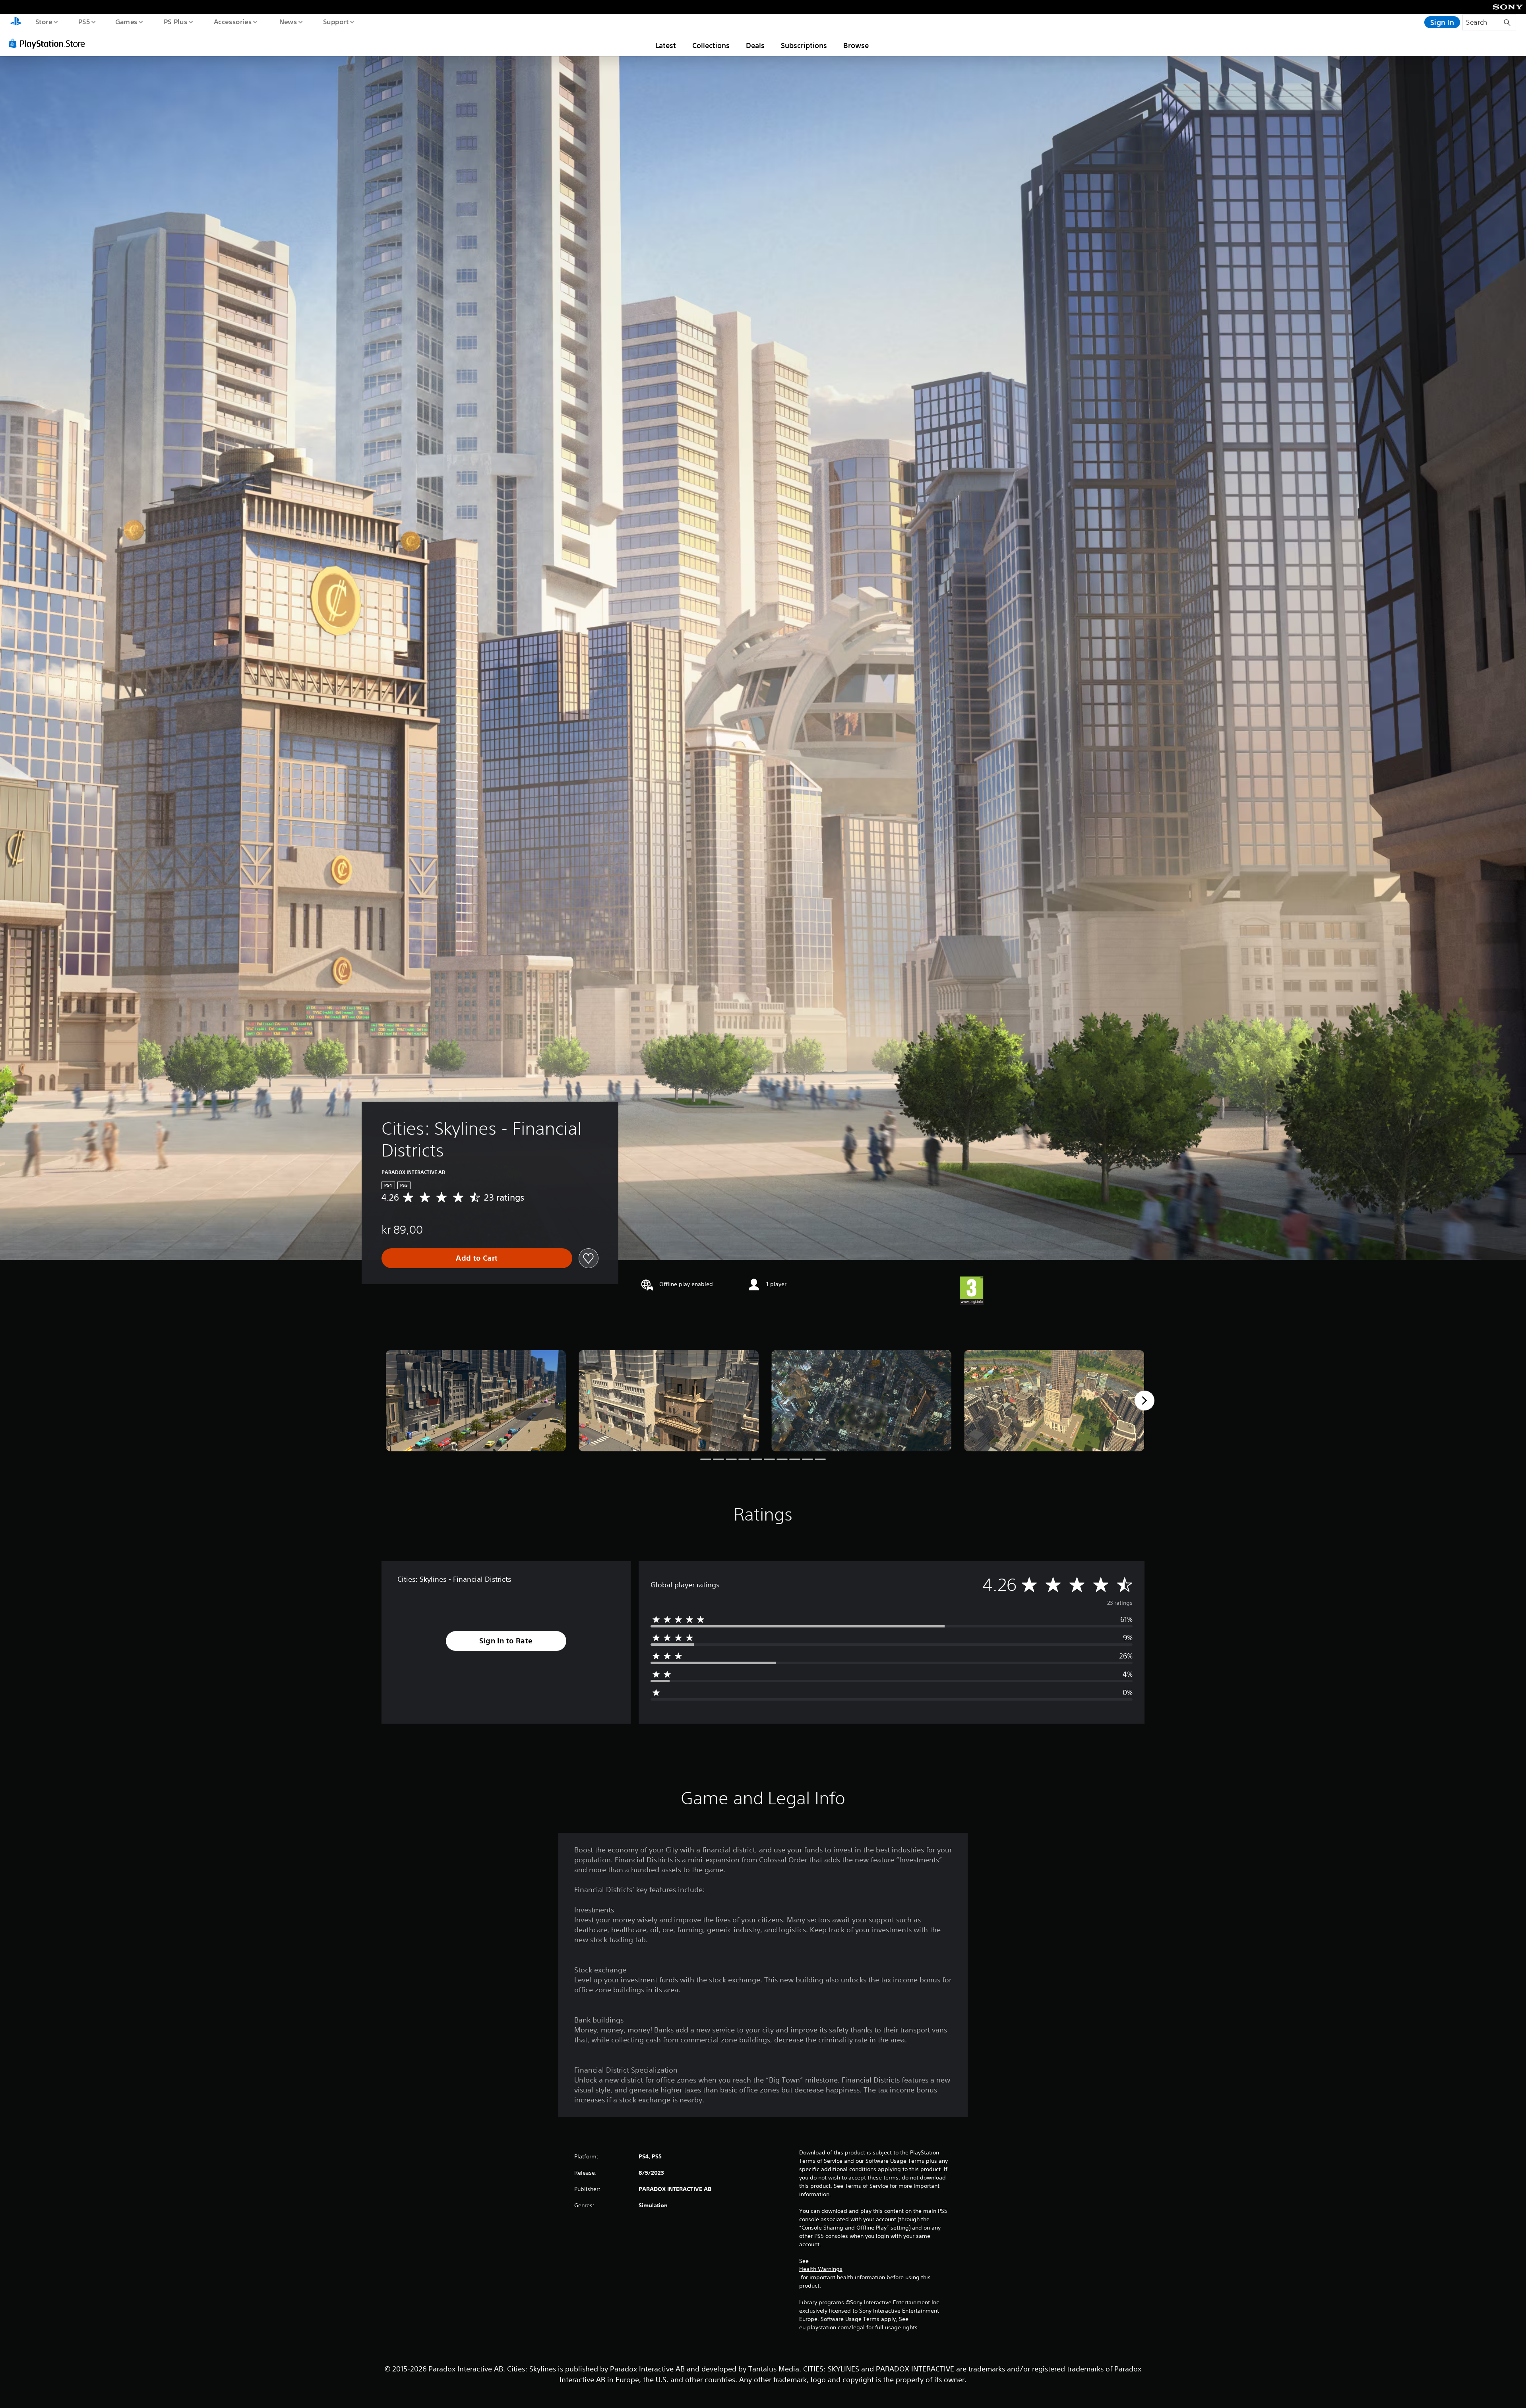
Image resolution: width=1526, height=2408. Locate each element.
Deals (755, 45)
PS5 (84, 21)
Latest (666, 45)
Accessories (232, 21)
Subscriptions (804, 45)
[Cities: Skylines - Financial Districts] (476, 1401)
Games (126, 21)
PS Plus (175, 21)
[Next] (1144, 1401)
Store (44, 21)
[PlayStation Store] (50, 43)
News (288, 21)
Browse (856, 45)
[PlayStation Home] (16, 22)
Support (336, 21)
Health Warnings (821, 2269)
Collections (711, 45)
